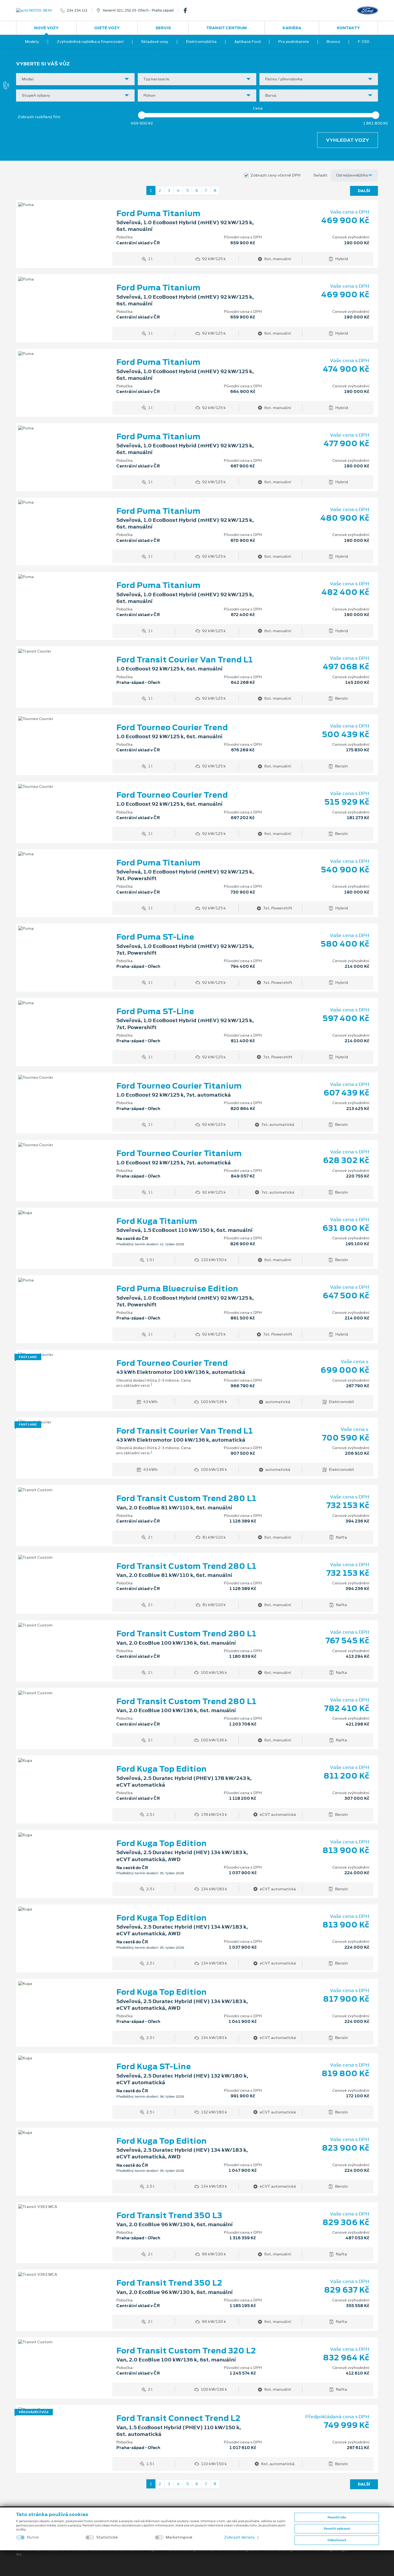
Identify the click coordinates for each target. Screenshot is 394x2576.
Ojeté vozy (107, 28)
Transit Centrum (227, 28)
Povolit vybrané (337, 2529)
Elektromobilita (201, 42)
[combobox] (75, 79)
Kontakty (348, 28)
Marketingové (179, 2537)
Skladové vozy (155, 42)
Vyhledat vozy (347, 140)
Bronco (333, 42)
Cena (258, 108)
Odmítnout (337, 2540)
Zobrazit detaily (240, 2537)
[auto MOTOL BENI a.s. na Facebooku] (187, 10)
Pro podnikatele (294, 42)
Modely (32, 42)
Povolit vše (337, 2517)
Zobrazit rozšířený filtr (39, 117)
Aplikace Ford (247, 42)
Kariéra (292, 28)
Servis (163, 28)
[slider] (142, 115)
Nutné (33, 2537)
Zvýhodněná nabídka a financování (90, 42)
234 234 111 (77, 10)
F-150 (363, 42)
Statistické (107, 2537)
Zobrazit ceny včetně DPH (276, 175)
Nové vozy (46, 28)
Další (364, 191)
